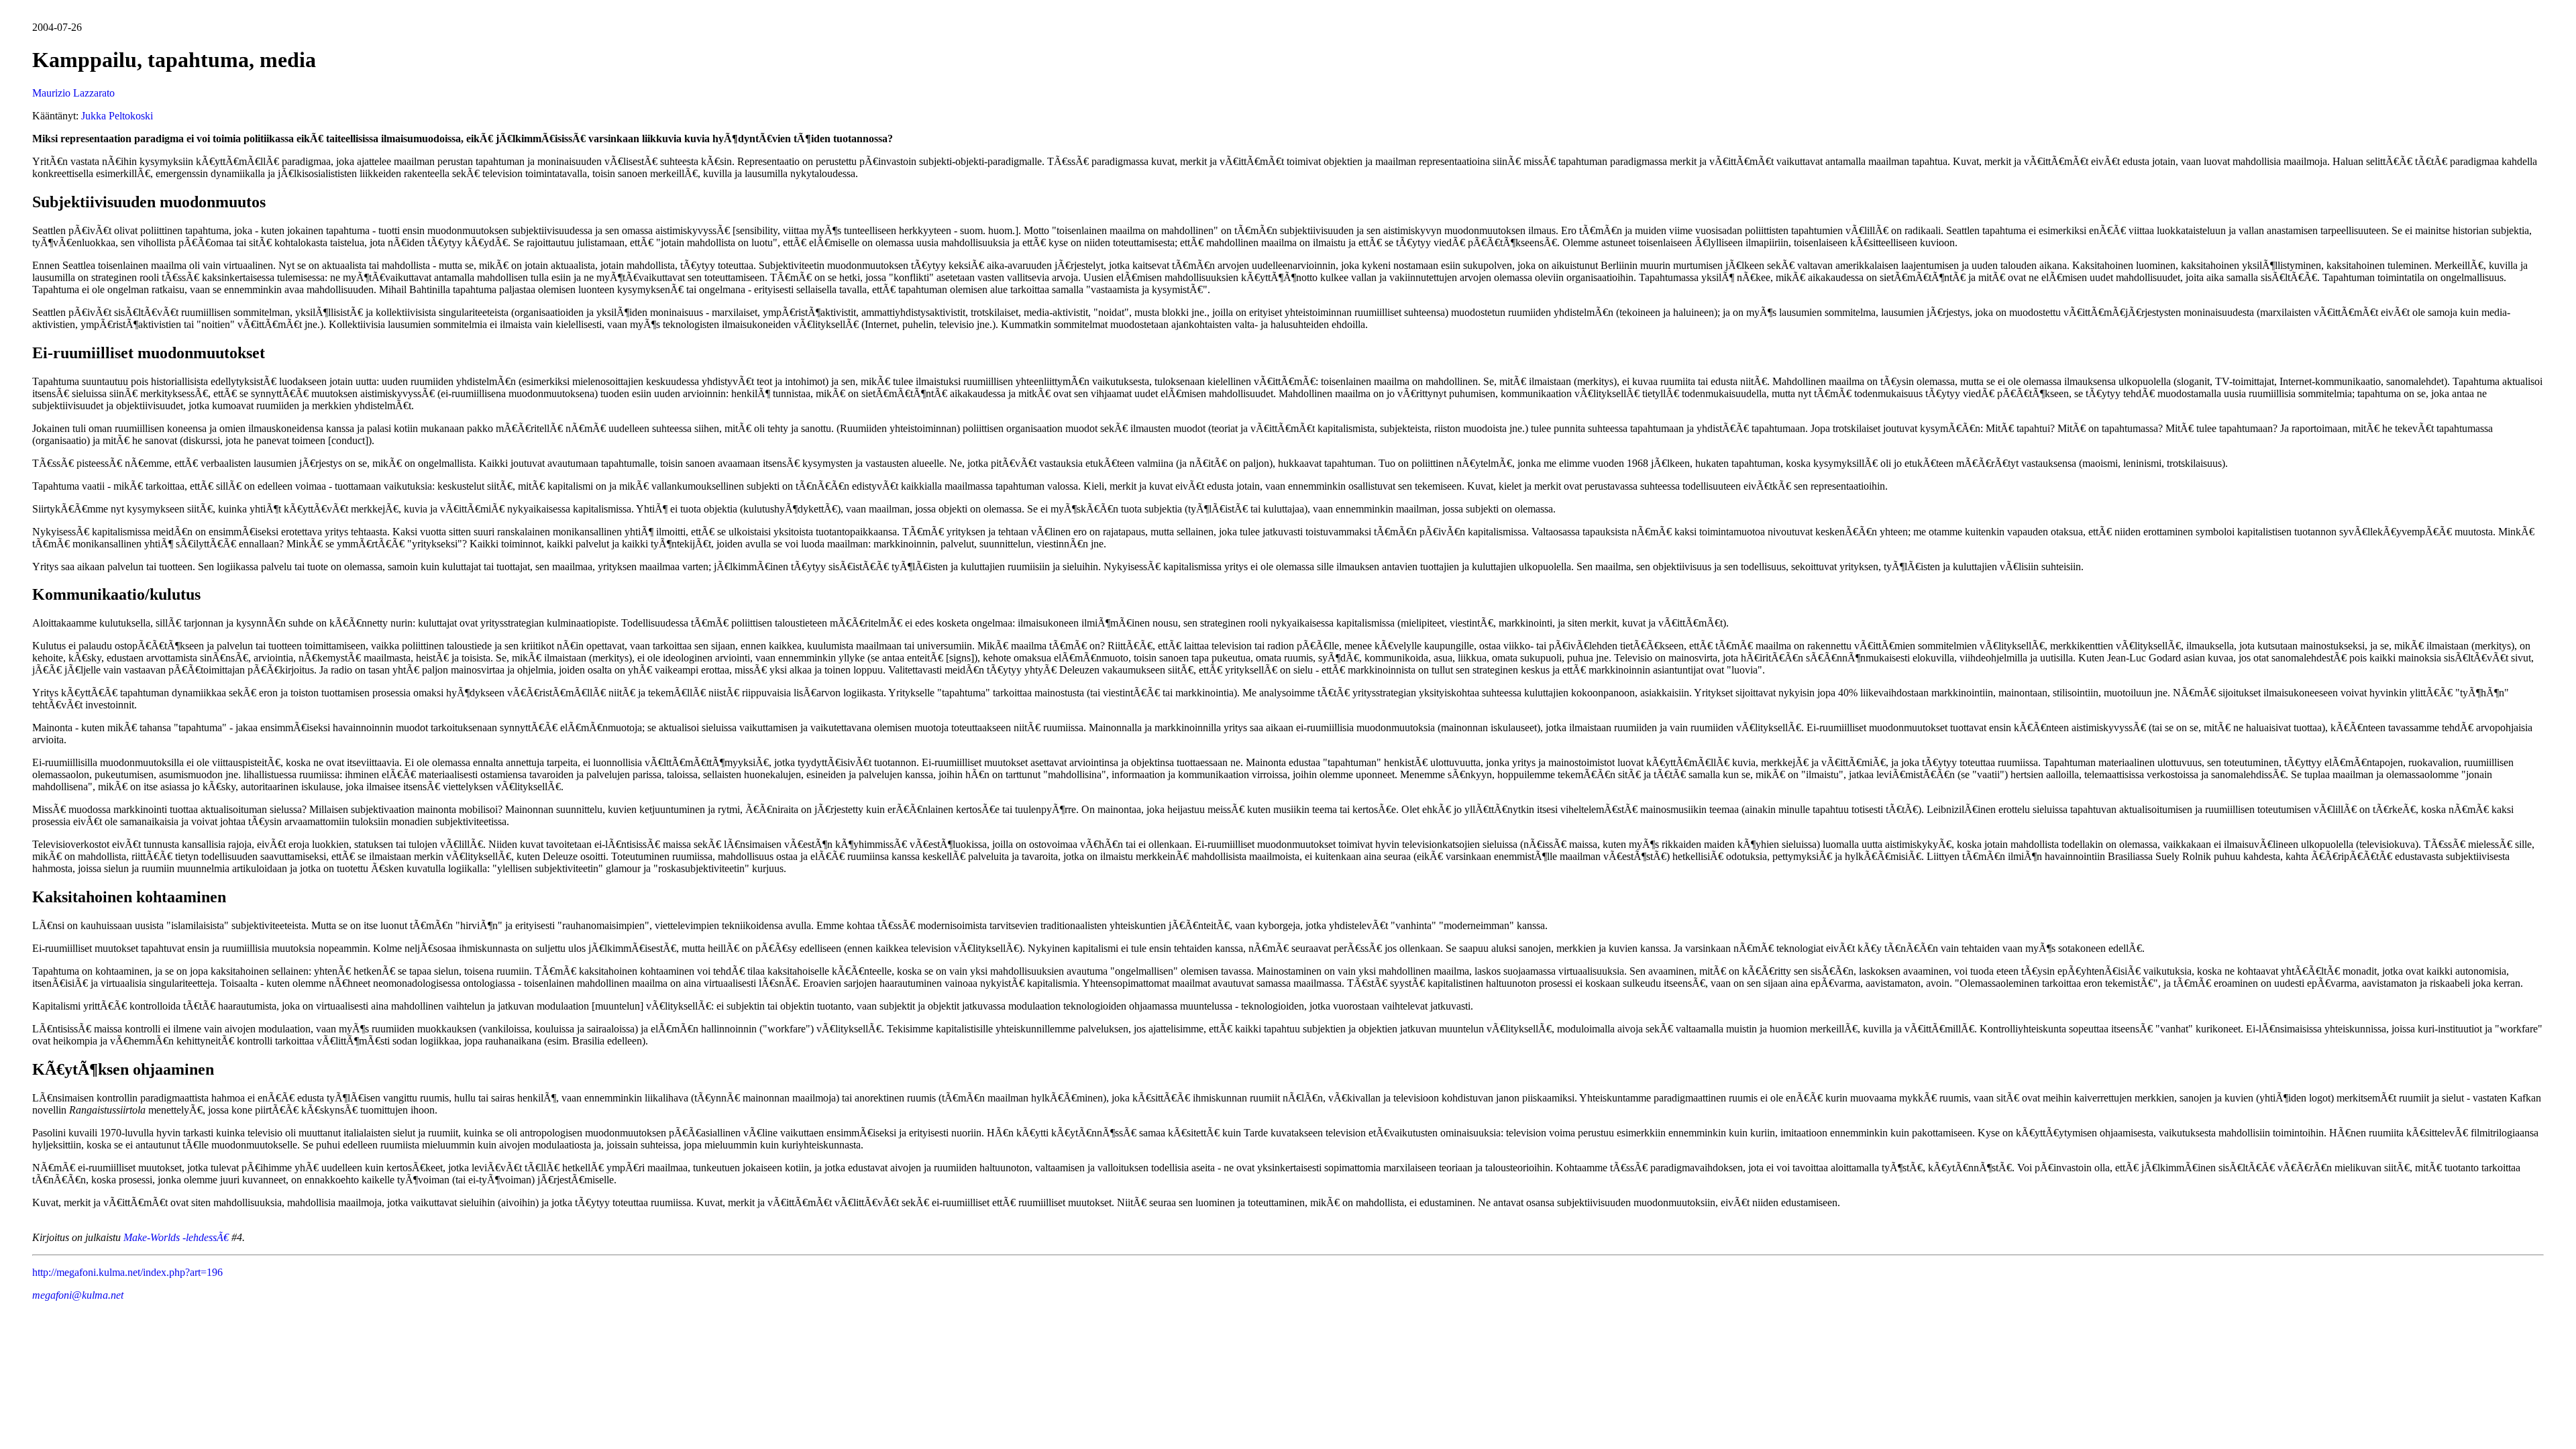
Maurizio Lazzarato (73, 93)
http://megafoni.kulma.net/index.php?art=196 (127, 1272)
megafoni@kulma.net (78, 1295)
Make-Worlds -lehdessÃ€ (176, 1237)
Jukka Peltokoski (117, 116)
